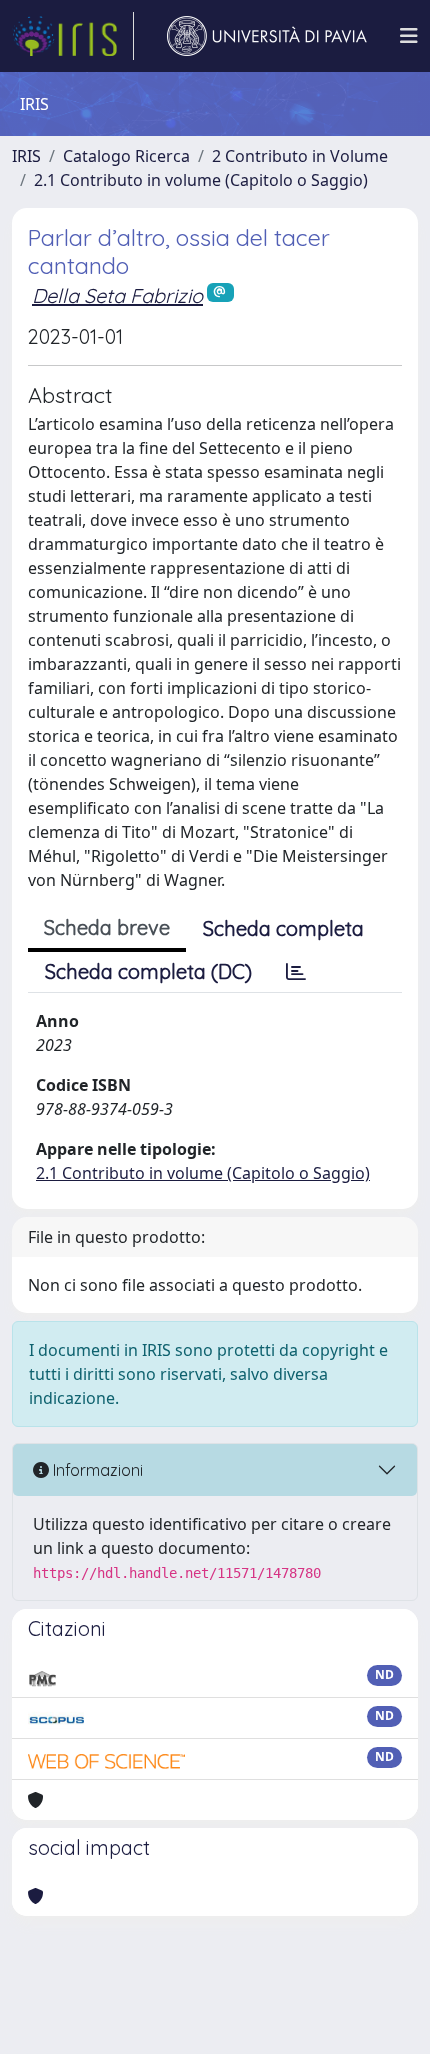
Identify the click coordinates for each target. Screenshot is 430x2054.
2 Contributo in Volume (300, 156)
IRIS (26, 156)
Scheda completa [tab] (283, 928)
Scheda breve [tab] (107, 927)
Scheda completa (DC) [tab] (148, 971)
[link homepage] (73, 36)
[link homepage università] (267, 36)
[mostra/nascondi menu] (409, 36)
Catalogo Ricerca (126, 156)
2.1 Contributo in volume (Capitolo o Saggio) (201, 180)
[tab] (296, 972)
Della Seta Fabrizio (117, 295)
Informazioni (96, 1470)
